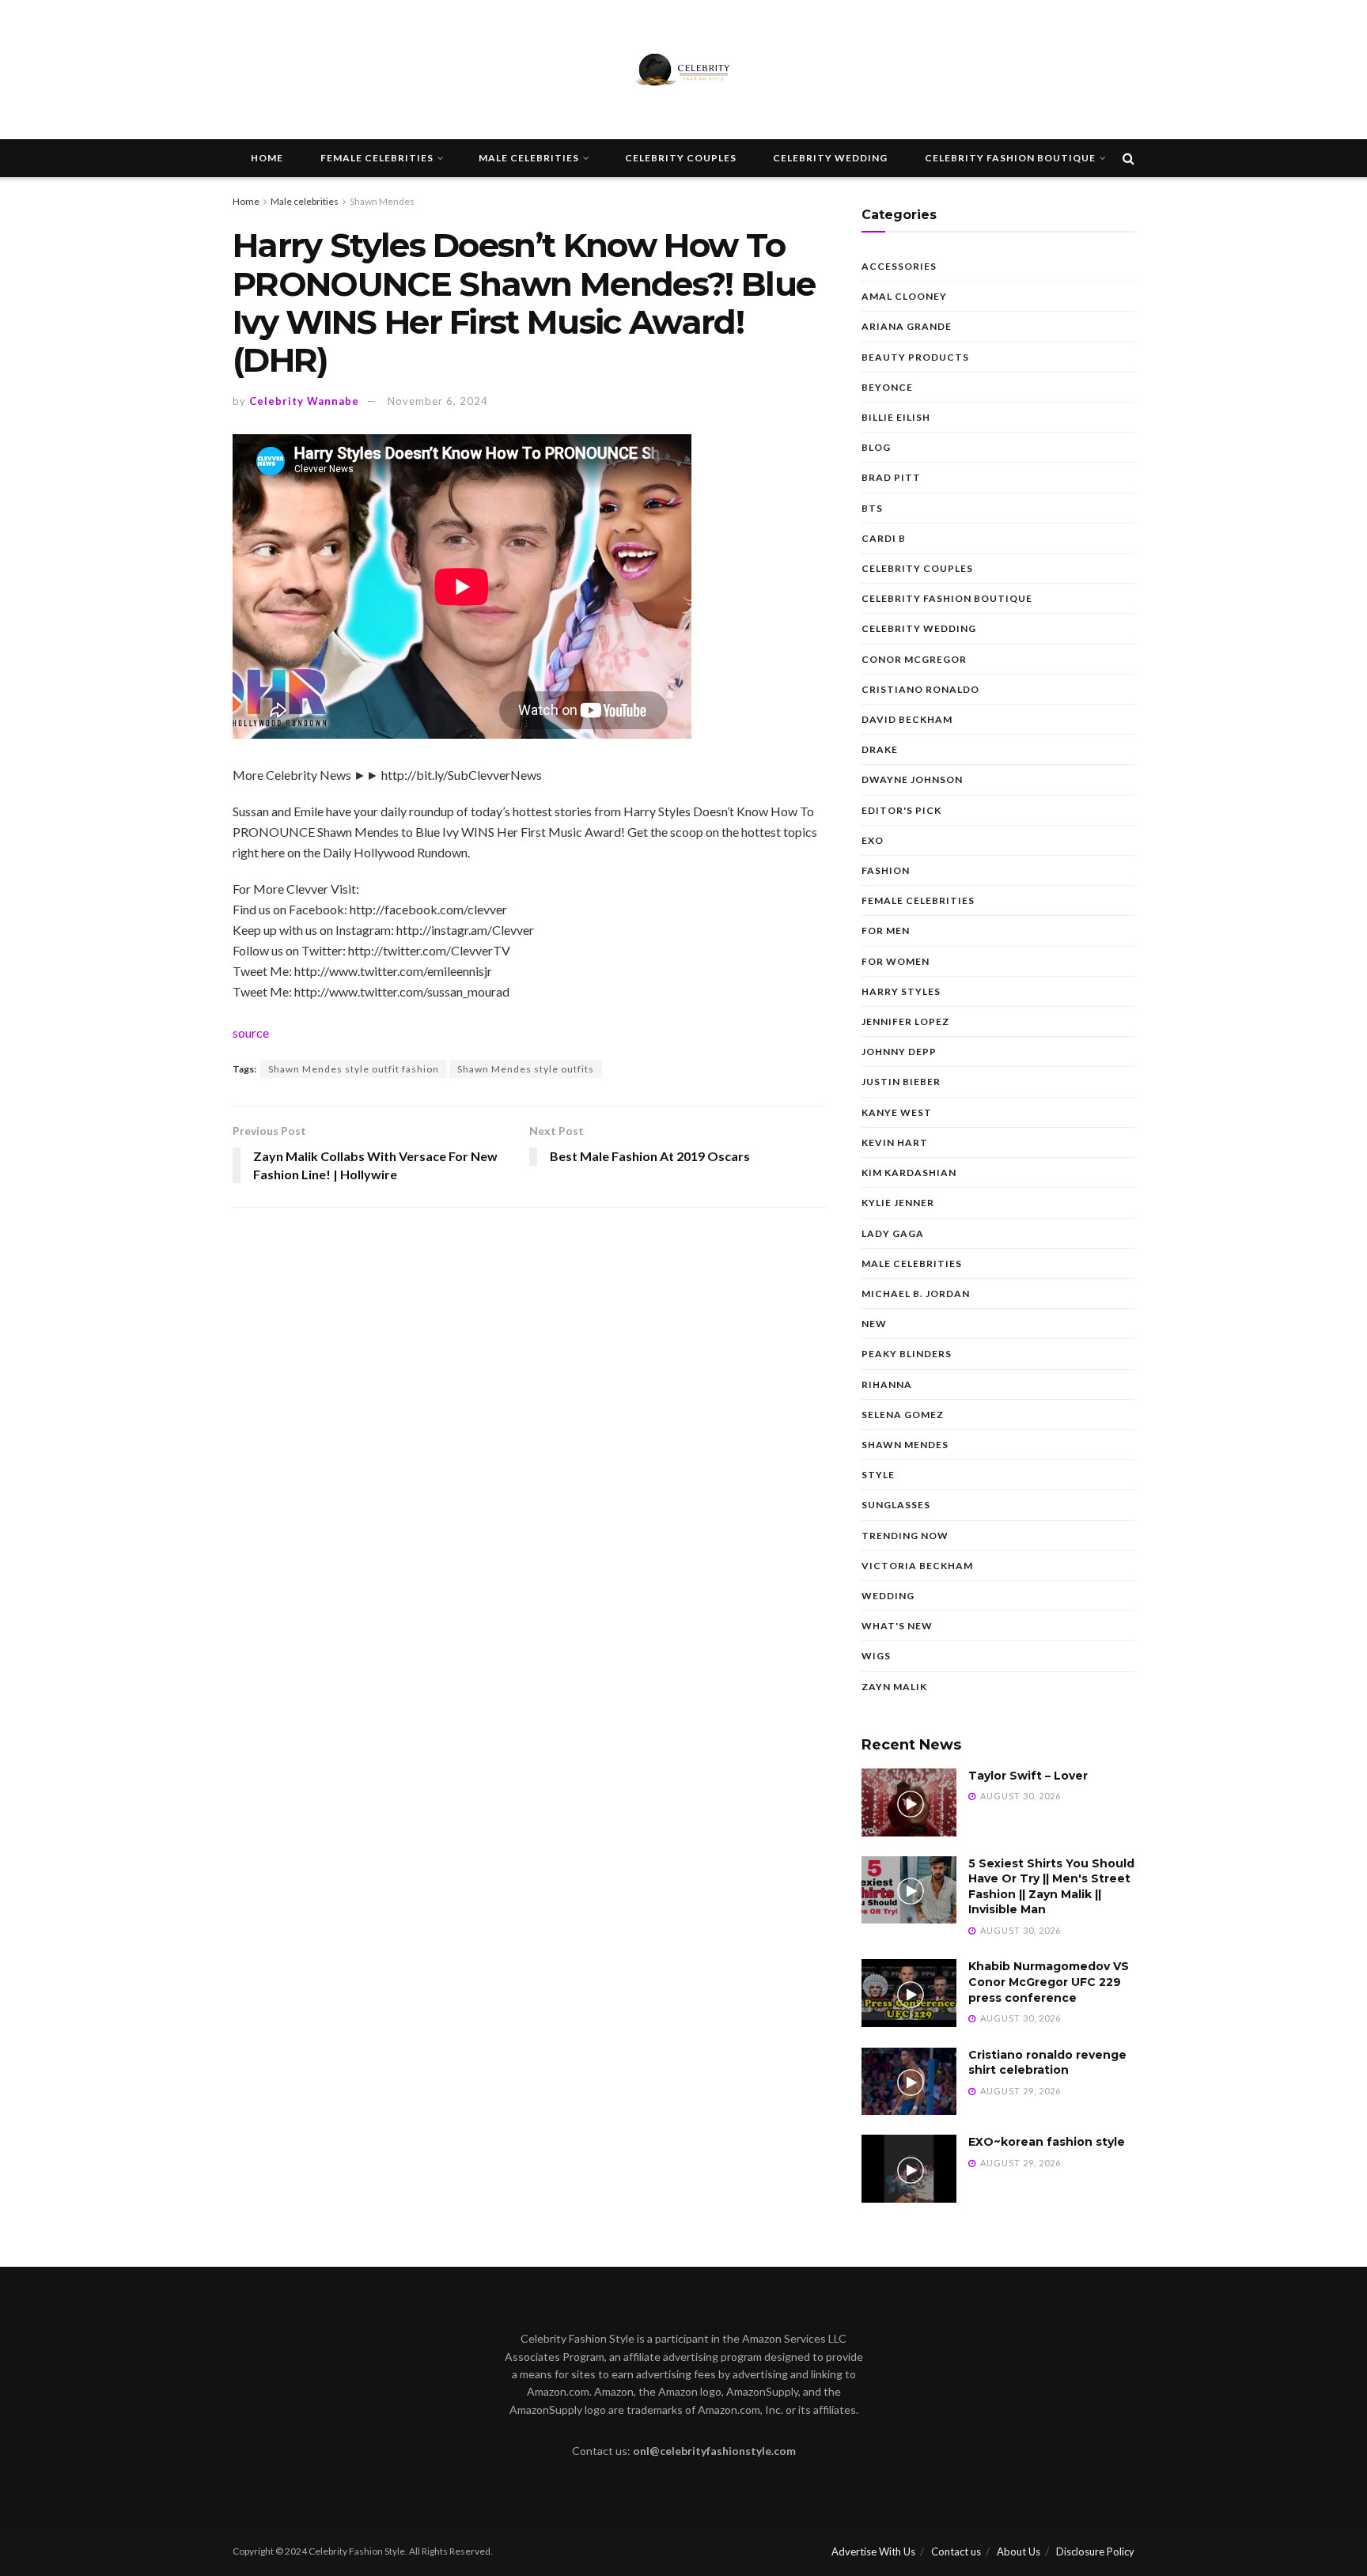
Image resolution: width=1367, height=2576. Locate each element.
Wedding (888, 1596)
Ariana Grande (907, 326)
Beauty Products (915, 357)
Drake (880, 749)
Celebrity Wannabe (304, 401)
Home (267, 158)
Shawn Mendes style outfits (526, 1069)
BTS (872, 508)
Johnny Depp (899, 1052)
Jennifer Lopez (905, 1021)
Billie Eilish (896, 417)
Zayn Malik (894, 1687)
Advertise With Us (873, 2551)
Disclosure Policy (1095, 2551)
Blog (876, 447)
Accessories (899, 266)
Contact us (956, 2551)
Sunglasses (896, 1505)
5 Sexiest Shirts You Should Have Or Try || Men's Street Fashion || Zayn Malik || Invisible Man (1051, 1887)
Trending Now (905, 1536)
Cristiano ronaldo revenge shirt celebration (1047, 2063)
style (878, 1475)
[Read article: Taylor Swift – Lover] (909, 1802)
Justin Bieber (901, 1082)
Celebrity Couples (681, 158)
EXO (873, 840)
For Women (896, 961)
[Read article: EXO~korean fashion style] (909, 2169)
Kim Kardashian (909, 1173)
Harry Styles (901, 991)
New (874, 1324)
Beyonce (887, 387)
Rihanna (887, 1384)
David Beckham (907, 719)
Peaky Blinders (907, 1354)
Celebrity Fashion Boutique (1010, 158)
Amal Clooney (904, 296)
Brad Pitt (891, 477)
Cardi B (884, 538)
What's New (897, 1626)
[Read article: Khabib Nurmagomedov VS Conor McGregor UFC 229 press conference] (909, 1993)
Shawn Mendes (382, 201)
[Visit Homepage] (683, 70)
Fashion (886, 870)
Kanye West (897, 1112)
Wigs (876, 1656)
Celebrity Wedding (830, 158)
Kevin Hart (895, 1142)
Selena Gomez (903, 1415)
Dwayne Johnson (912, 779)
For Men (886, 931)
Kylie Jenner (898, 1203)
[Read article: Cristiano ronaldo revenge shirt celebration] (909, 2082)
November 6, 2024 (438, 401)
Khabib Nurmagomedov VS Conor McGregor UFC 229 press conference (1049, 1982)
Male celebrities (529, 158)
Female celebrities (377, 158)
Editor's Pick (901, 810)
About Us (1019, 2551)
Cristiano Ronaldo (920, 689)
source (251, 1033)
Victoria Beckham (917, 1566)
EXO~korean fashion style (1047, 2142)
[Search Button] (1128, 158)
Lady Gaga (893, 1233)
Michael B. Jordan (916, 1294)
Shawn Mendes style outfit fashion (354, 1069)
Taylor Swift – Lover (1028, 1776)
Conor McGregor (914, 659)
